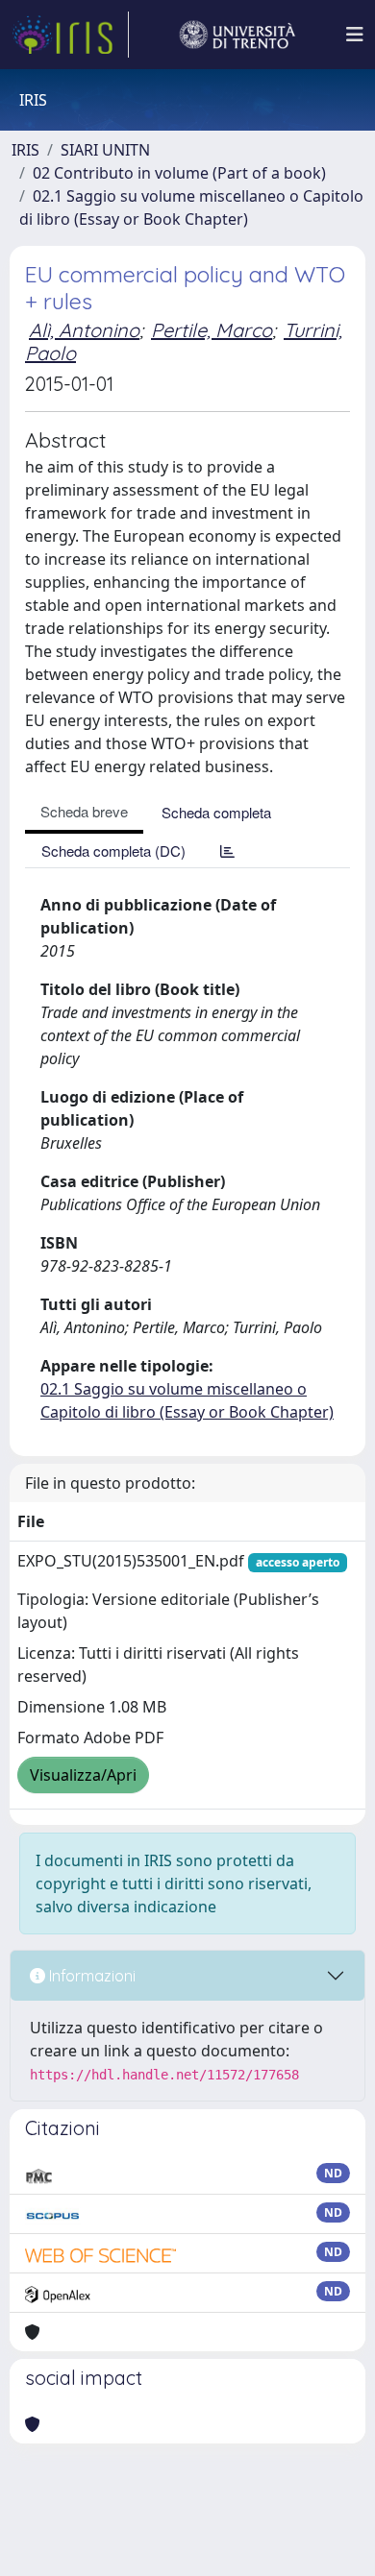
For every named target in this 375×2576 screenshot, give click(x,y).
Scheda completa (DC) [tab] (113, 851)
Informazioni (90, 1976)
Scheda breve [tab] (84, 811)
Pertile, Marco (212, 330)
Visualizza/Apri (83, 1775)
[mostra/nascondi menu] (355, 35)
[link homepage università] (237, 35)
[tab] (227, 851)
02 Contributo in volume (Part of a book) (179, 173)
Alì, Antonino (84, 330)
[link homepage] (70, 35)
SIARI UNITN (105, 150)
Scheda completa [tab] (216, 812)
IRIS (25, 150)
